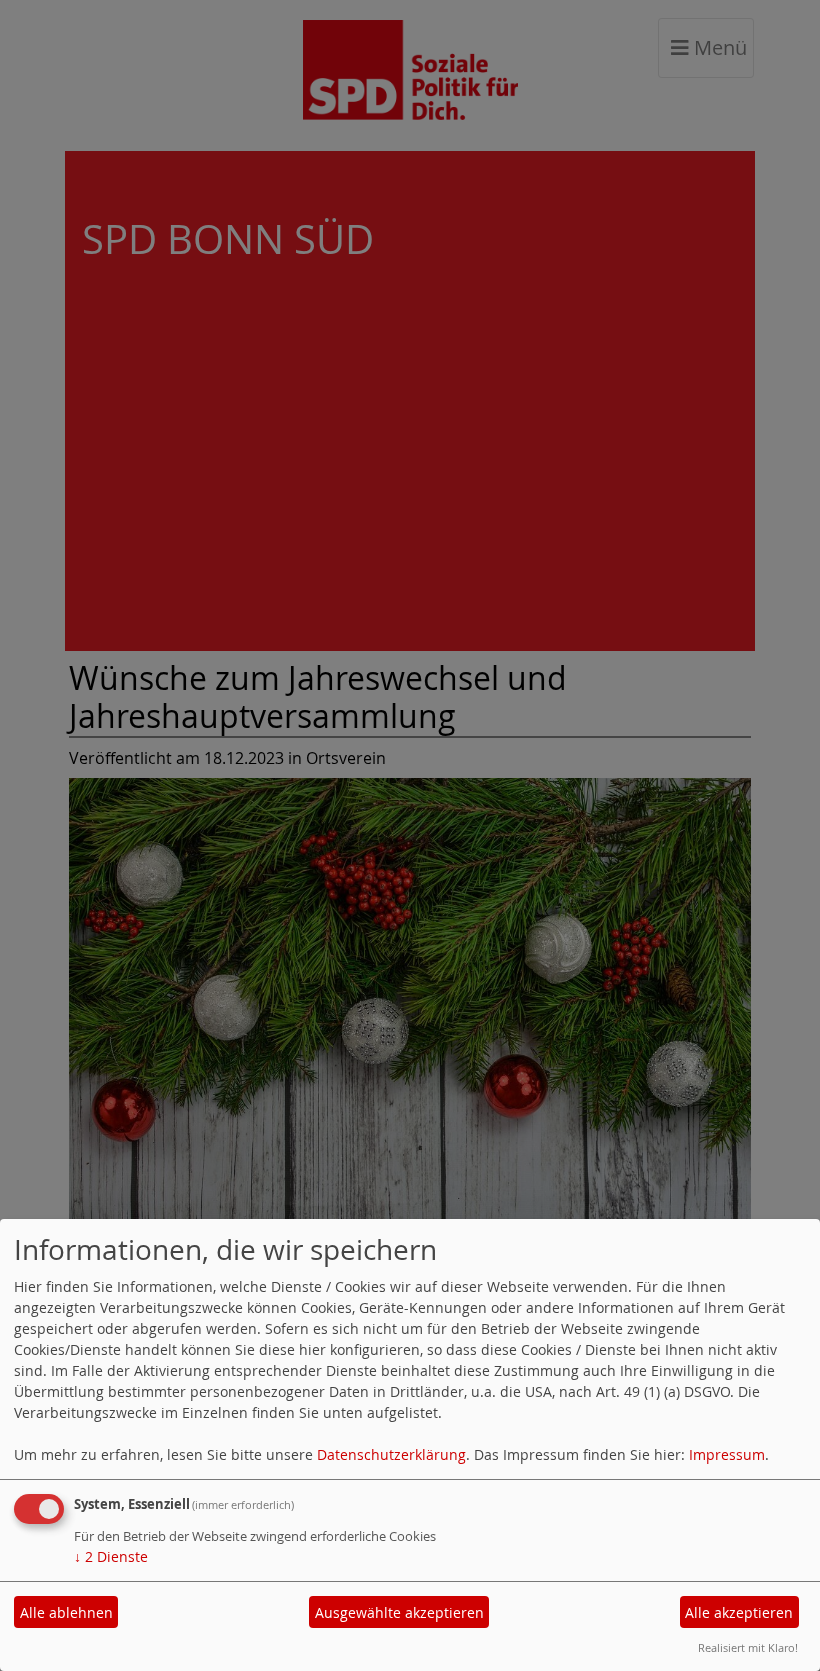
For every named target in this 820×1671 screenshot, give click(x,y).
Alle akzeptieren (739, 1612)
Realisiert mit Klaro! (748, 1647)
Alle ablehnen (66, 1612)
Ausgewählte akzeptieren (399, 1612)
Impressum (727, 1454)
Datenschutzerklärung (391, 1454)
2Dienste (111, 1556)
